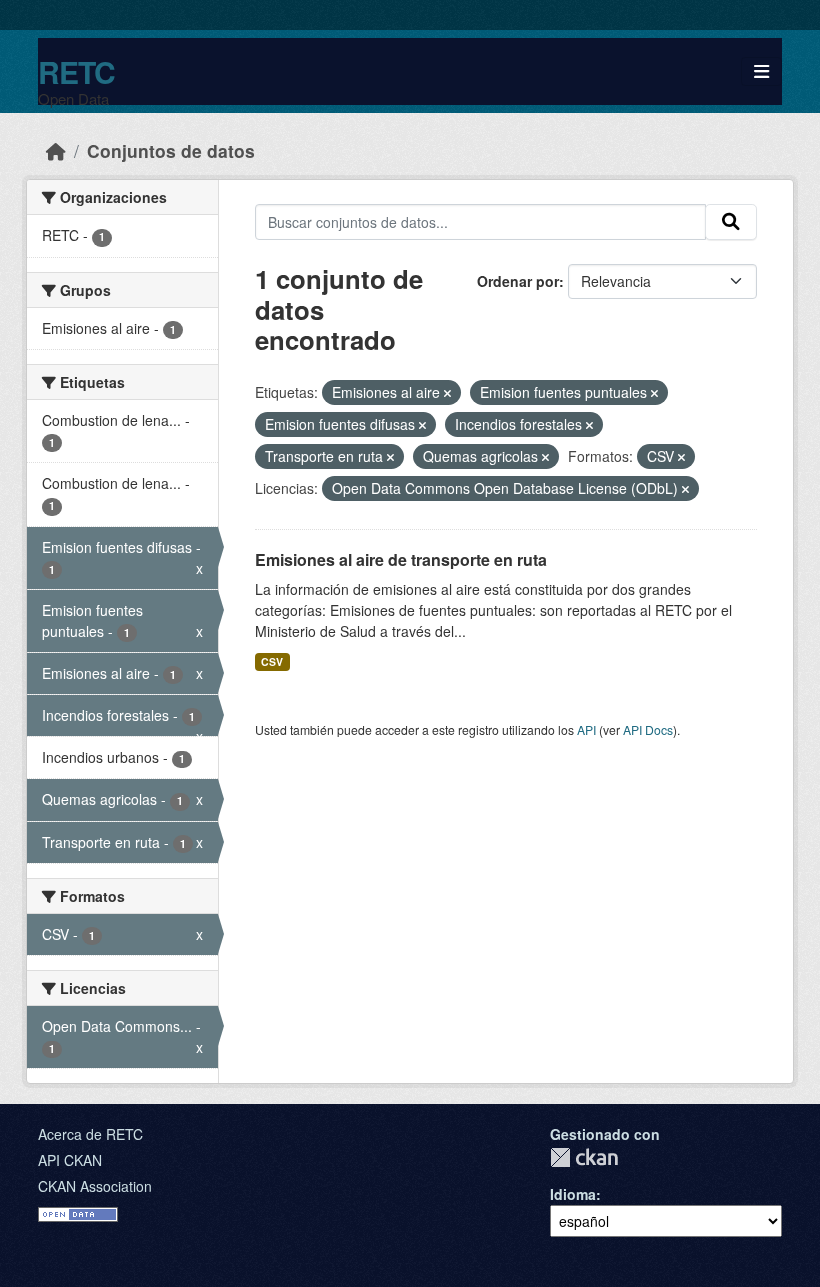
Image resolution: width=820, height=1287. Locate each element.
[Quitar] (447, 393)
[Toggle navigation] (761, 71)
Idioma (573, 1194)
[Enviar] (731, 222)
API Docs (648, 729)
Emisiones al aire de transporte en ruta (401, 559)
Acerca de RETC (90, 1134)
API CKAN (70, 1160)
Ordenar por (518, 281)
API (586, 729)
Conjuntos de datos (171, 150)
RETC (76, 71)
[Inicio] (56, 150)
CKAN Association (95, 1186)
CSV (272, 661)
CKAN (584, 1157)
